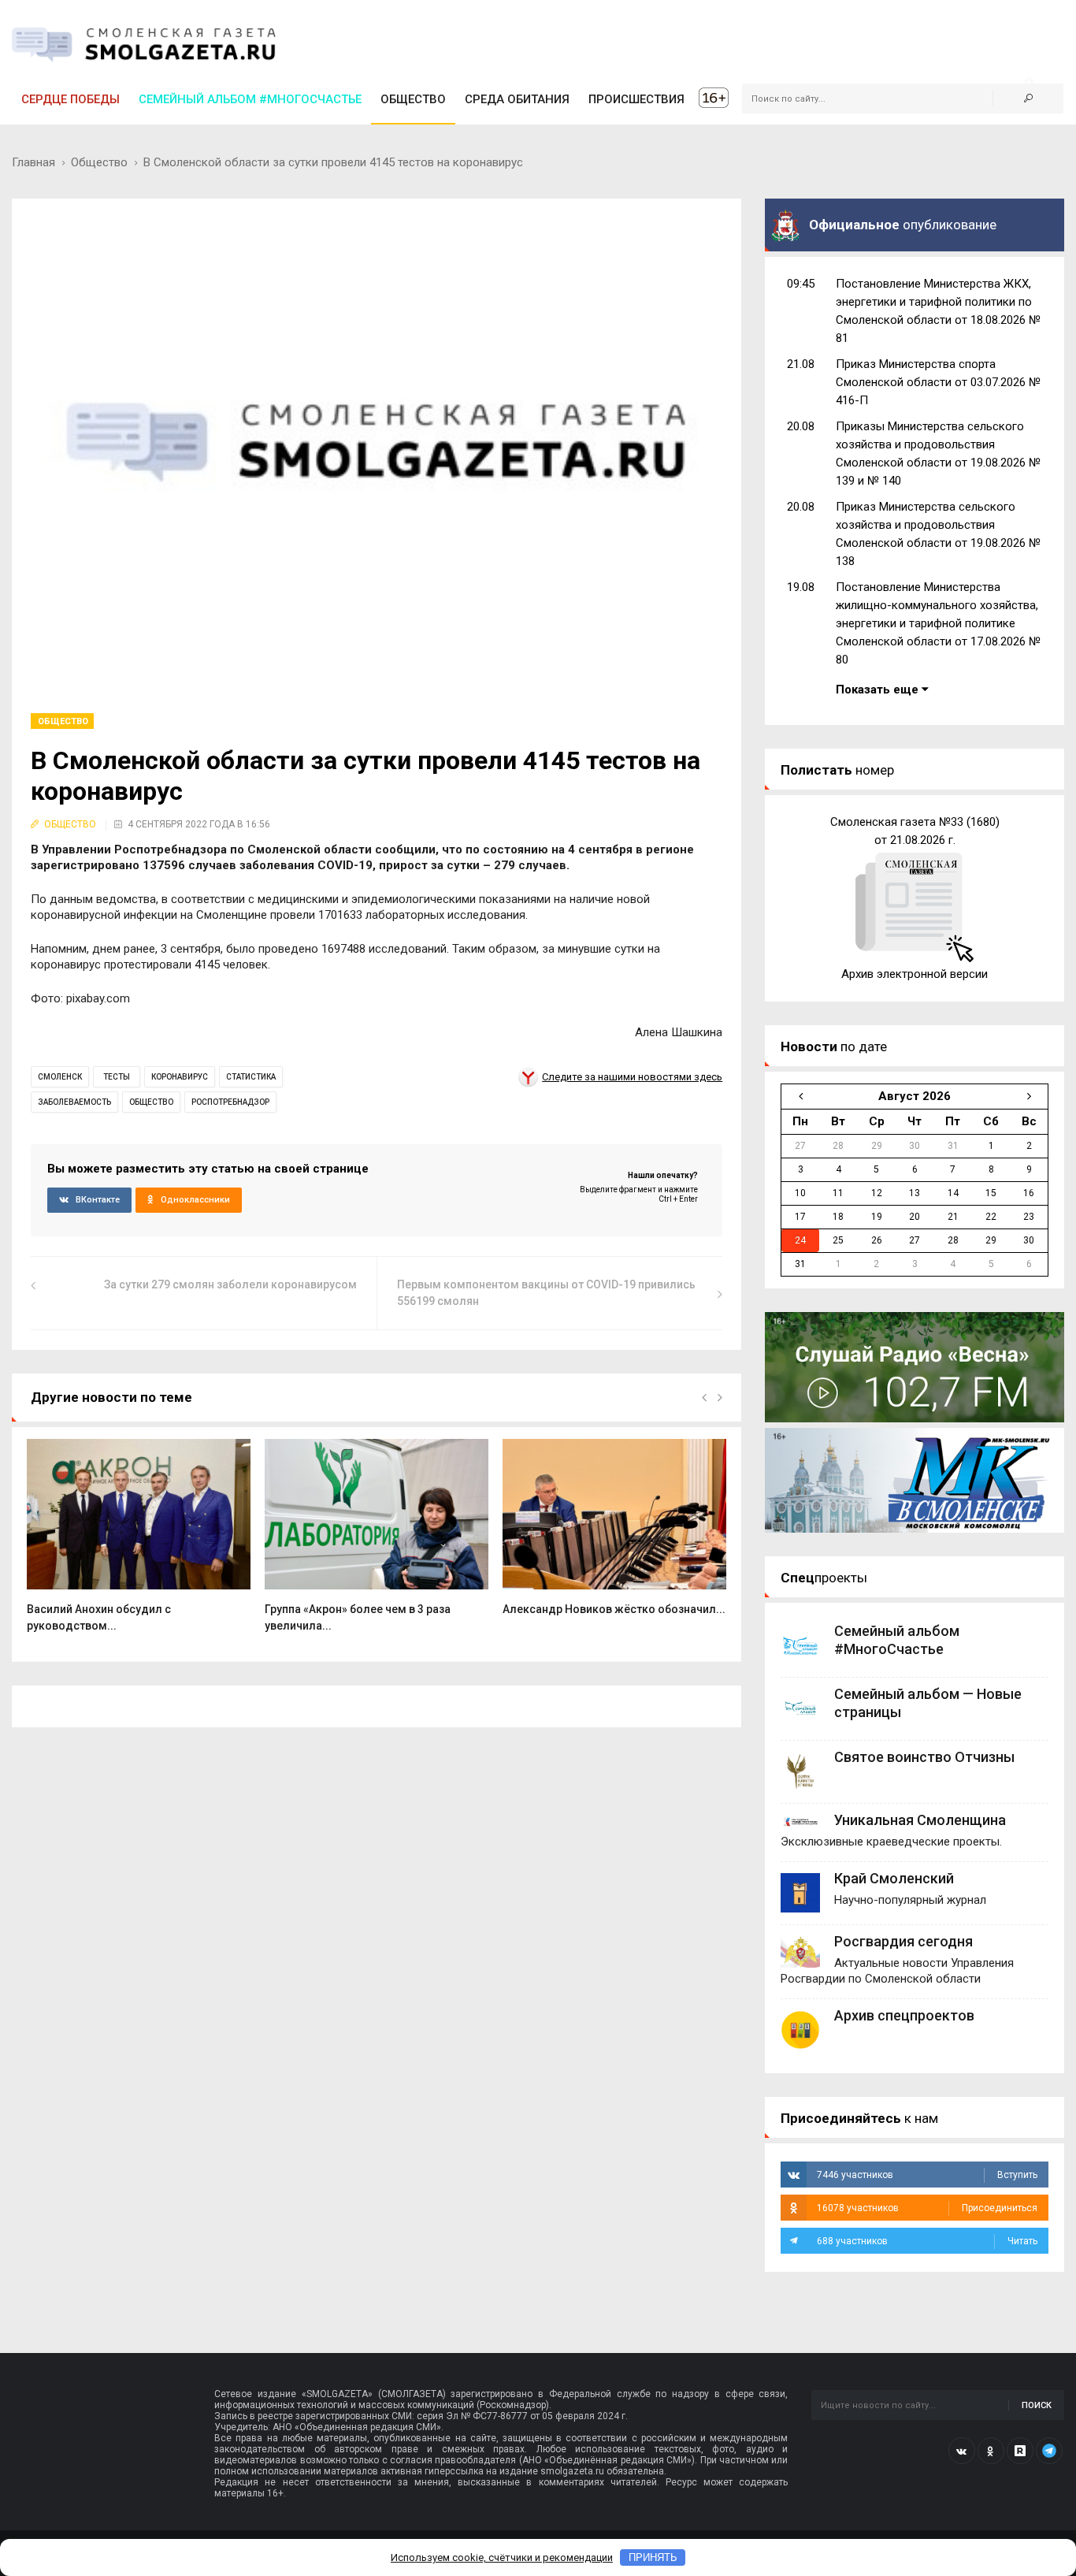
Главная (33, 162)
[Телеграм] (1049, 2451)
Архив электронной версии (915, 974)
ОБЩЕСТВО (413, 99)
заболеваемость (74, 1102)
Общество (99, 162)
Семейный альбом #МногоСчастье (250, 99)
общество (151, 1102)
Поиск (1037, 2405)
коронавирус (180, 1077)
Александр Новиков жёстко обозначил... (614, 1609)
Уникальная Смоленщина (920, 1820)
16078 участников (927, 2208)
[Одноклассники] (991, 2451)
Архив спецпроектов (904, 2015)
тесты (117, 1077)
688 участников (927, 2241)
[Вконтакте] (962, 2451)
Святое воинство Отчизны (924, 1757)
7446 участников (927, 2175)
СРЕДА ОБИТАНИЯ (517, 99)
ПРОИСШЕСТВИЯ (636, 99)
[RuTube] (1020, 2451)
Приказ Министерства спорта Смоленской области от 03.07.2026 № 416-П (938, 382)
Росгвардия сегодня (903, 1941)
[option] (139, 1544)
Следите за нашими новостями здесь (632, 1077)
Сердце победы (70, 99)
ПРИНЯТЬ (653, 2557)
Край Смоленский (894, 1878)
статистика (251, 1077)
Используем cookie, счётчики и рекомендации (502, 2557)
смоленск (60, 1077)
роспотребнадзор (230, 1102)
